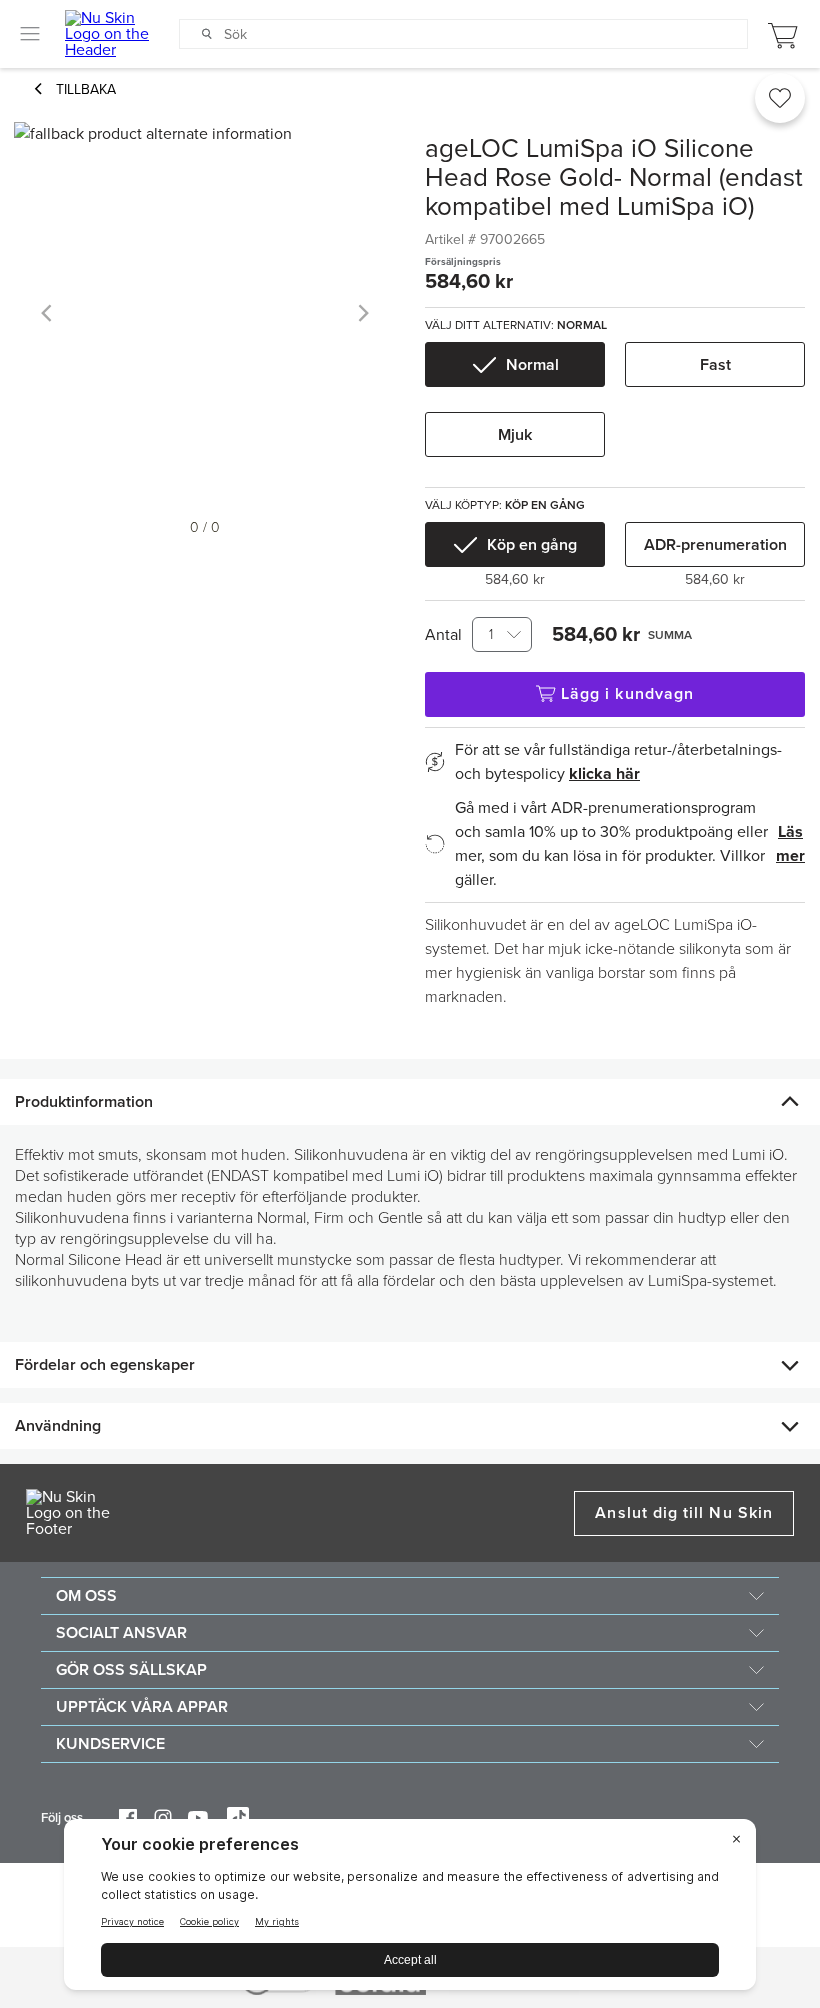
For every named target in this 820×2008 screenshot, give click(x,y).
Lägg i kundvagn (627, 694)
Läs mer (790, 844)
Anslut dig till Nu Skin (684, 1513)
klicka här (604, 774)
